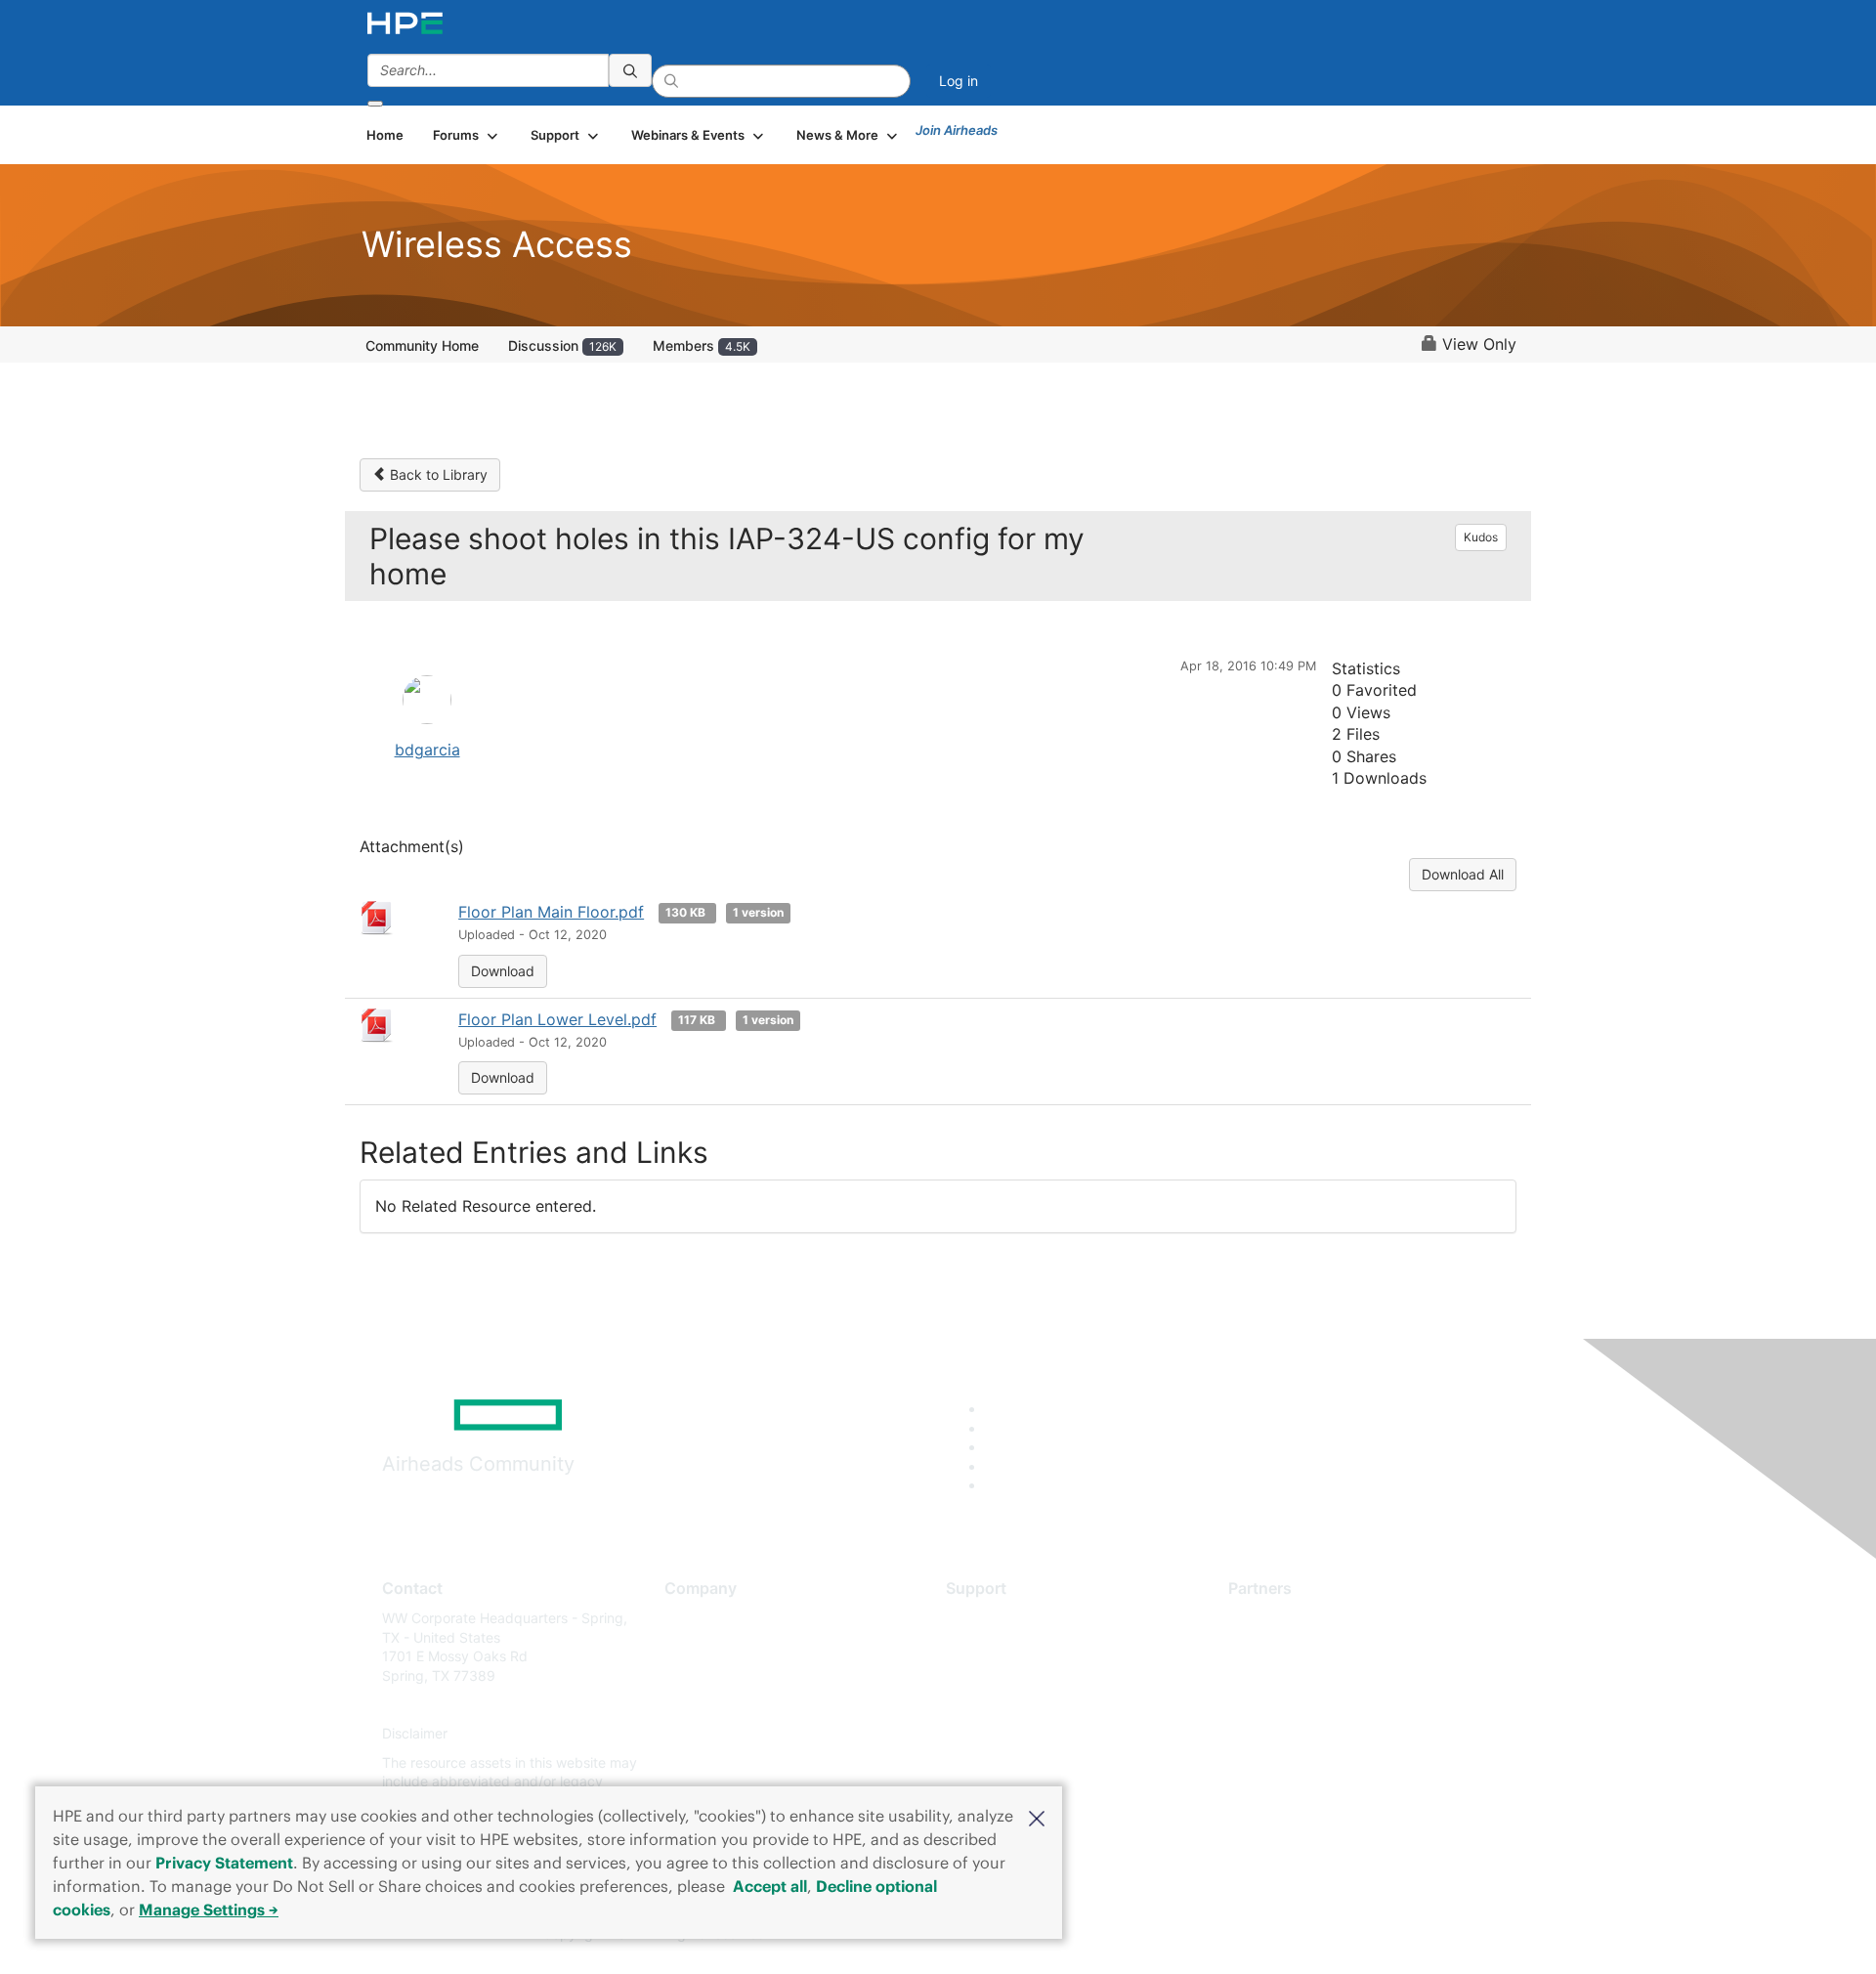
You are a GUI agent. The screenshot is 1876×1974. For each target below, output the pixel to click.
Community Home (422, 345)
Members (702, 345)
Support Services (1001, 1618)
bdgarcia (427, 750)
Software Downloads (1012, 1705)
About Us (694, 1618)
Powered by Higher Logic (1220, 1935)
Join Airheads (957, 130)
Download (503, 971)
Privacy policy (709, 1734)
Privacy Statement (224, 1863)
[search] (630, 70)
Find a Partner (1273, 1618)
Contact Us (700, 1675)
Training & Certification (1018, 1675)
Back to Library (437, 474)
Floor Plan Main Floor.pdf (551, 912)
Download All (1463, 874)
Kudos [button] (1481, 537)
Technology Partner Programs (1323, 1705)
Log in (959, 81)
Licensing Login (996, 1734)
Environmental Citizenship (746, 1705)
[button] (1037, 1817)
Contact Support (999, 1647)
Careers (689, 1647)
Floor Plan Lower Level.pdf (557, 1019)
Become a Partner (1285, 1647)
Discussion (562, 345)
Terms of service (717, 1762)
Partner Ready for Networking (1324, 1675)
